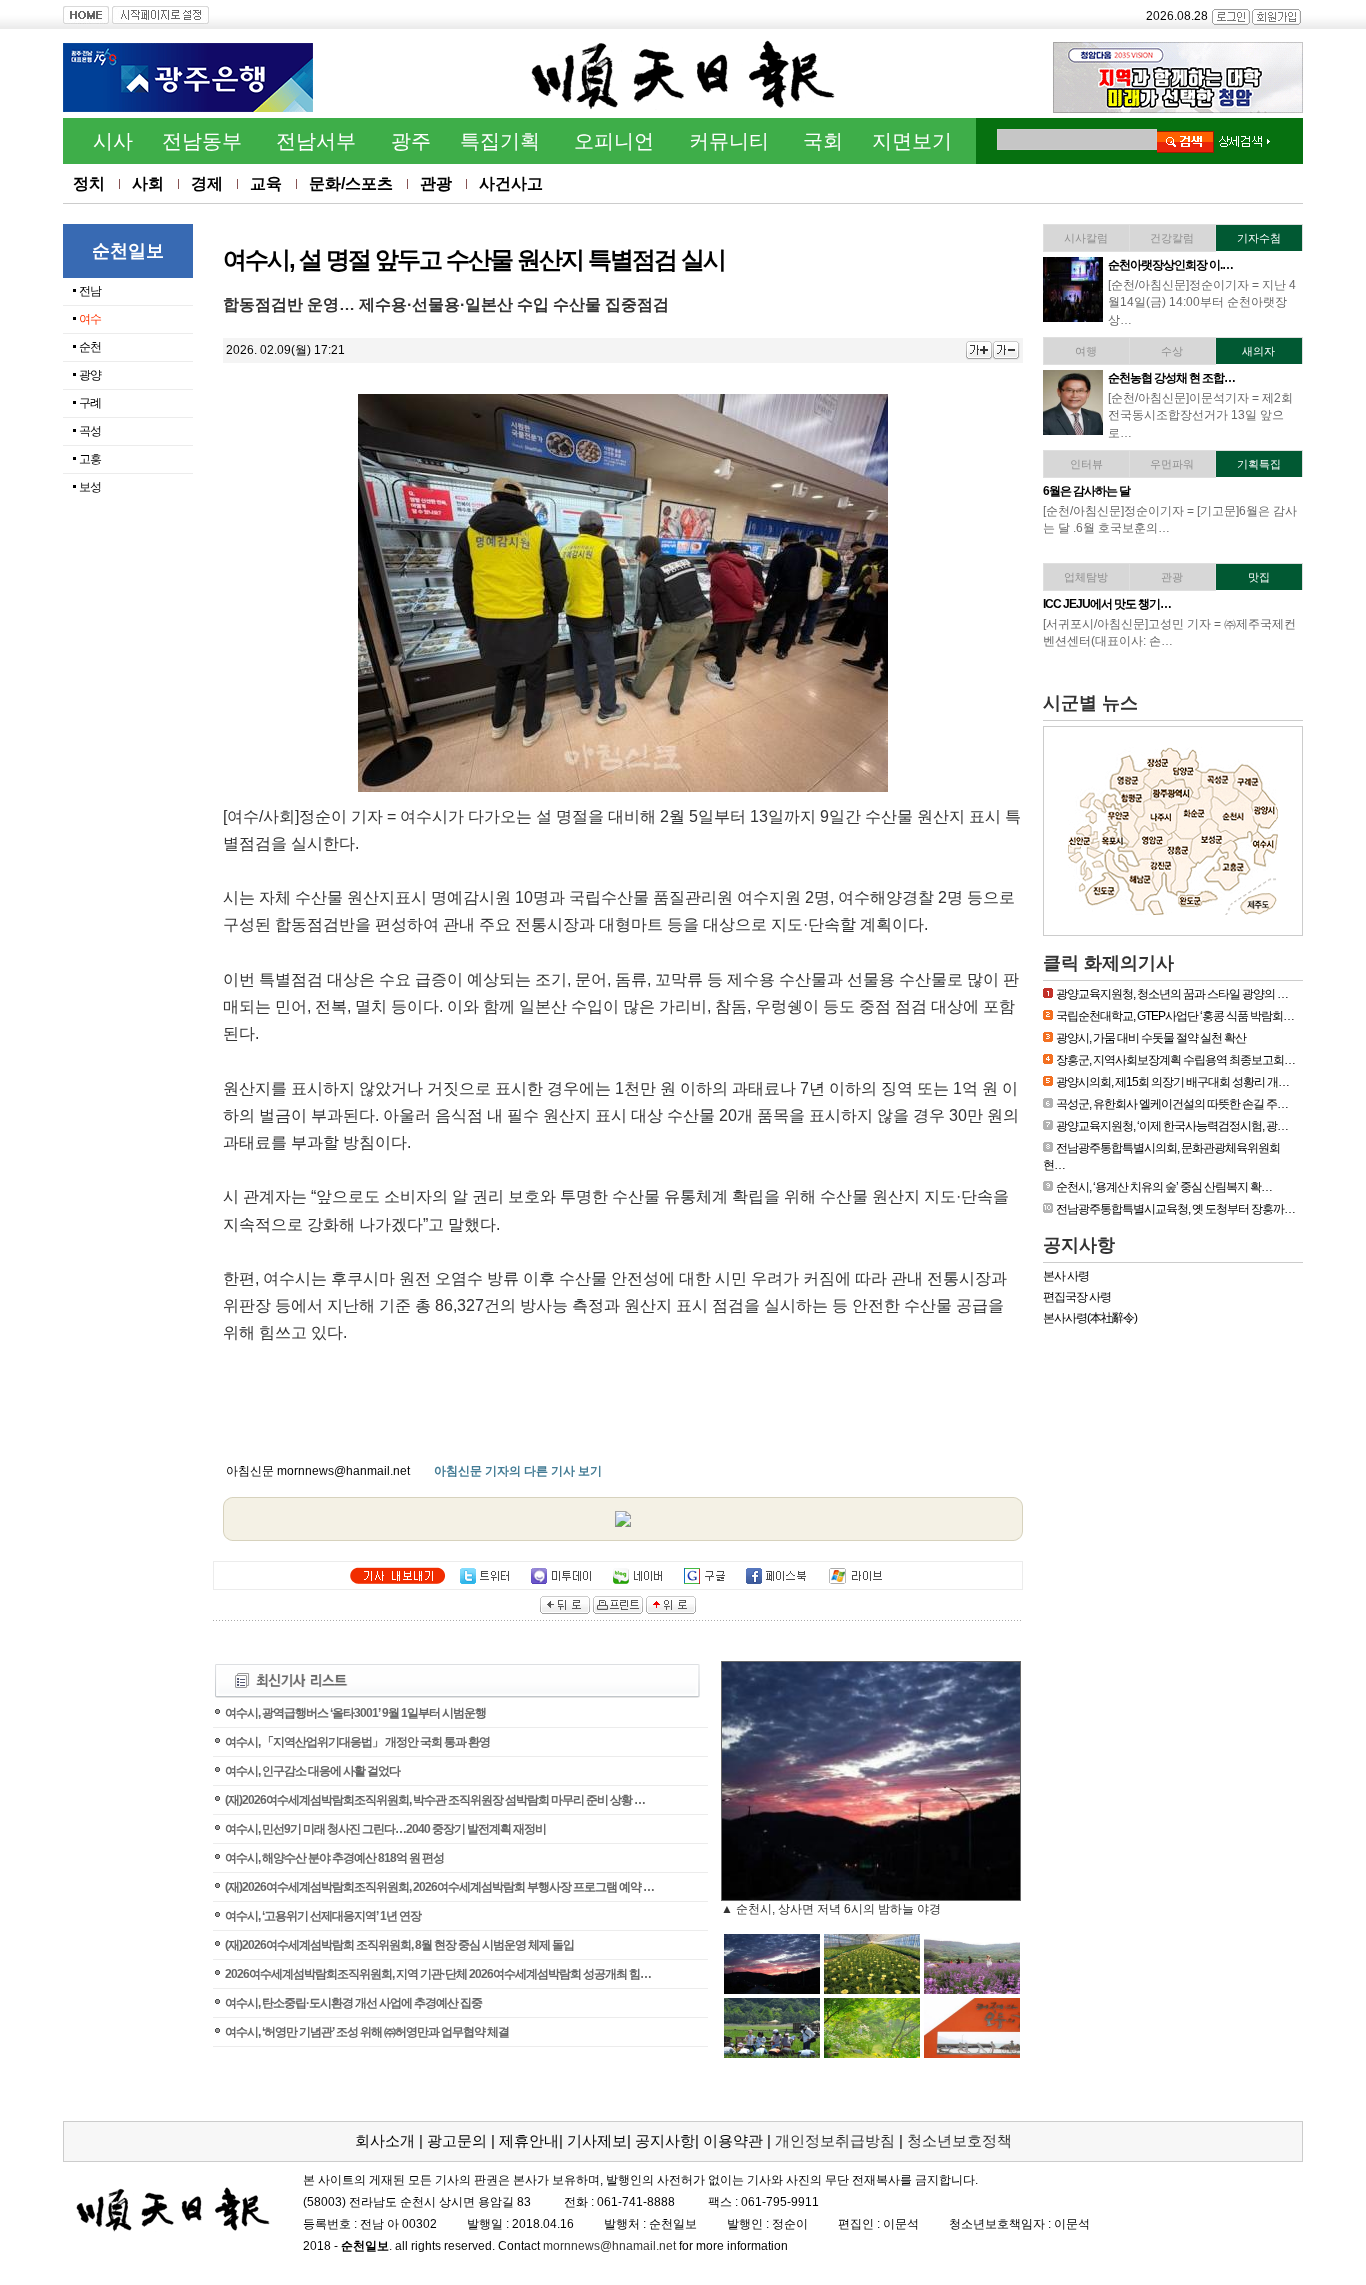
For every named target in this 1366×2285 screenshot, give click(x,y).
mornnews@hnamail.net (609, 2246)
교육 (266, 183)
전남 (90, 291)
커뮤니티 (729, 141)
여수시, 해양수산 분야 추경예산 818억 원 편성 (334, 1858)
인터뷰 (1086, 464)
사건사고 (511, 183)
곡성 (90, 431)
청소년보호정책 (959, 2140)
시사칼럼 (1086, 238)
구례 (90, 403)
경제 (207, 183)
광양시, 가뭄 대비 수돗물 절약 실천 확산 (1151, 1038)
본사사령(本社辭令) (1090, 1318)
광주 (411, 141)
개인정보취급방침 (835, 2140)
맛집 (1259, 577)
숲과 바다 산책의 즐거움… (1106, 378)
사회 (148, 183)
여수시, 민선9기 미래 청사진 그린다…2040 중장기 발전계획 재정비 (385, 1829)
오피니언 (614, 141)
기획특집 (1259, 464)
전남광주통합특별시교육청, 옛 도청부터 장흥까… (1175, 1209)
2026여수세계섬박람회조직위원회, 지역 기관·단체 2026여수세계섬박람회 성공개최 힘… (438, 1974)
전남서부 (316, 141)
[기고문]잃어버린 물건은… (1172, 491)
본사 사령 (1066, 1276)
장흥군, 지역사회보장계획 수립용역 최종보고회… (1175, 1060)
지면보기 (912, 141)
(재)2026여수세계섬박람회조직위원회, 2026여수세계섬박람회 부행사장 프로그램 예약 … (439, 1887)
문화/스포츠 (351, 183)
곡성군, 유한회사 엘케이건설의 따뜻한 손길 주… (1172, 1104)
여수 (90, 319)
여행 (1086, 351)
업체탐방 (1086, 577)
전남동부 (202, 141)
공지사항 (1079, 1245)
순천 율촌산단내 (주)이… (1168, 604)
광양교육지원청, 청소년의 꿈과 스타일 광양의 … (1172, 994)
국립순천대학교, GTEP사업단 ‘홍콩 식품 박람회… (1175, 1016)
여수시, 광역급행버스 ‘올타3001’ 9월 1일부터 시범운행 (355, 1713)
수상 (1172, 351)
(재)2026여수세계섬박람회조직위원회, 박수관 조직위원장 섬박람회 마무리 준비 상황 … (435, 1800)
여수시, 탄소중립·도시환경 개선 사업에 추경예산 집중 (353, 2003)
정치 (89, 183)
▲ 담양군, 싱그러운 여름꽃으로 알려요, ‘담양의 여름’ (862, 1909)
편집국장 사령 (1077, 1297)
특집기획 (500, 141)
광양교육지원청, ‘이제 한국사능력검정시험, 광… (1172, 1126)
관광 (436, 183)
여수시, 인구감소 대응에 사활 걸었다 (312, 1771)
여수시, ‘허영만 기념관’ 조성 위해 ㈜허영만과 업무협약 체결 (367, 2032)
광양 (90, 375)
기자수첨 (1259, 238)
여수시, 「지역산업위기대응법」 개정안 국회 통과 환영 (357, 1742)
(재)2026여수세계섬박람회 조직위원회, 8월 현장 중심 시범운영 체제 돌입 (399, 1945)
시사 (113, 141)
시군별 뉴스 (1090, 703)
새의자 (1258, 351)
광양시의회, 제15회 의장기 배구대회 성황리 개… (1172, 1082)
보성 (90, 487)
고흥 (90, 459)
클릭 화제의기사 (1108, 963)
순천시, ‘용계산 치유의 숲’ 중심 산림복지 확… (1164, 1187)
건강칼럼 (1172, 238)
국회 (823, 141)
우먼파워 (1172, 464)
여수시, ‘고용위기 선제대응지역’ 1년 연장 (323, 1916)
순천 (90, 347)
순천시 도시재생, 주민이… (1171, 265)
